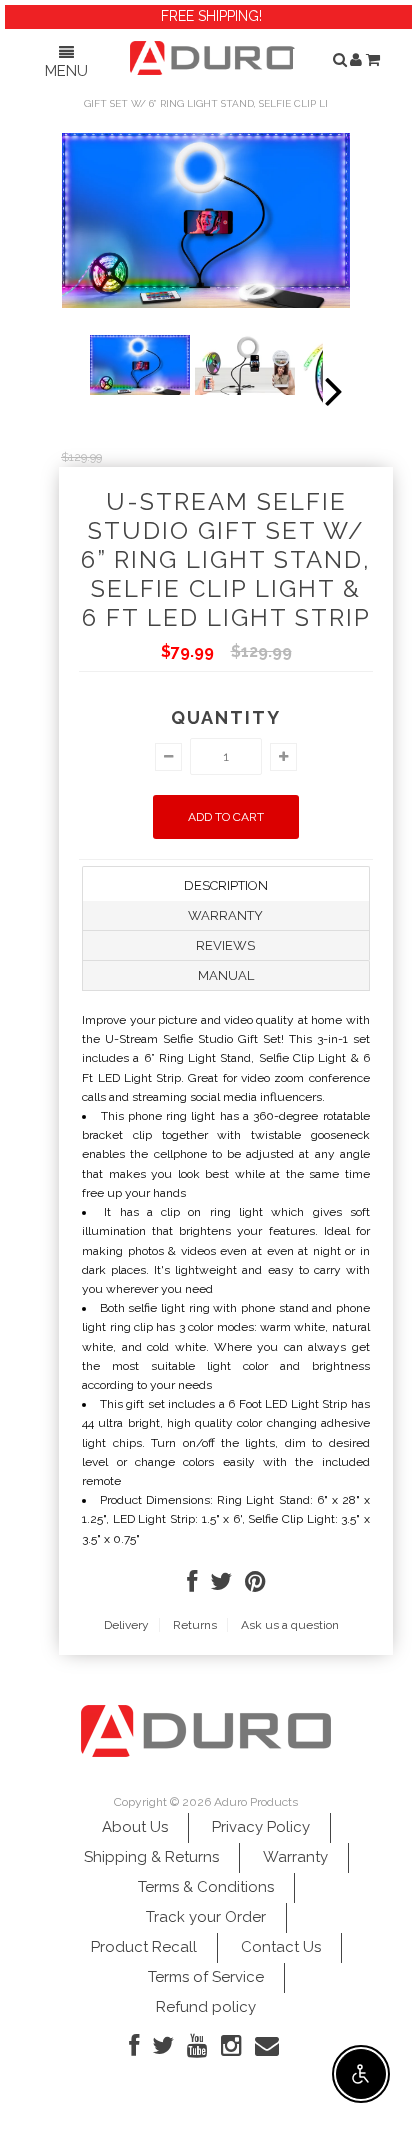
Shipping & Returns (151, 1857)
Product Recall (144, 1947)
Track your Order (206, 1917)
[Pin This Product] (255, 1586)
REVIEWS (225, 945)
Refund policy (206, 2007)
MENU (66, 71)
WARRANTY (225, 915)
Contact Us (281, 1947)
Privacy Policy (261, 1827)
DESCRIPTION (226, 885)
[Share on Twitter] (221, 1586)
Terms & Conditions (206, 1887)
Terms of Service (206, 1977)
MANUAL (226, 975)
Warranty (295, 1857)
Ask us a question (290, 1625)
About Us (135, 1827)
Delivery (126, 1625)
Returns (195, 1625)
